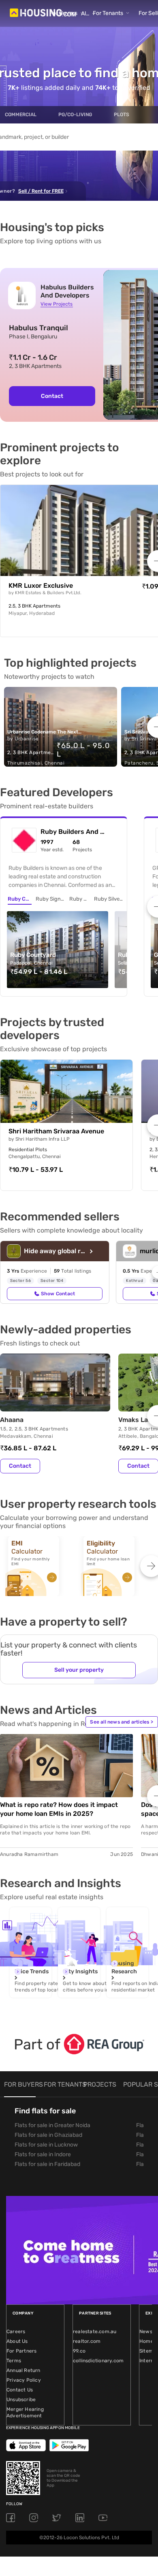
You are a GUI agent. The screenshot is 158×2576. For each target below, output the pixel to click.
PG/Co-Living (75, 115)
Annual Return (23, 2370)
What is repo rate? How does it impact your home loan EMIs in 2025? (59, 1809)
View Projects (57, 304)
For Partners (21, 2351)
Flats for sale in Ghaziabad (48, 2135)
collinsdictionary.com (98, 2361)
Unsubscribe (21, 2400)
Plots (122, 115)
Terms (14, 2361)
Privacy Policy (24, 2380)
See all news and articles (122, 1722)
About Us (17, 2341)
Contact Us (20, 2390)
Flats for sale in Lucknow (46, 2145)
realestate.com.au (95, 2332)
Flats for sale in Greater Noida (52, 2125)
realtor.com (87, 2341)
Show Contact (58, 1294)
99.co (79, 2351)
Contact (52, 396)
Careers (16, 2332)
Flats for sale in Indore (43, 2154)
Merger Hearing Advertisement (25, 2412)
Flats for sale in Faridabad (47, 2164)
